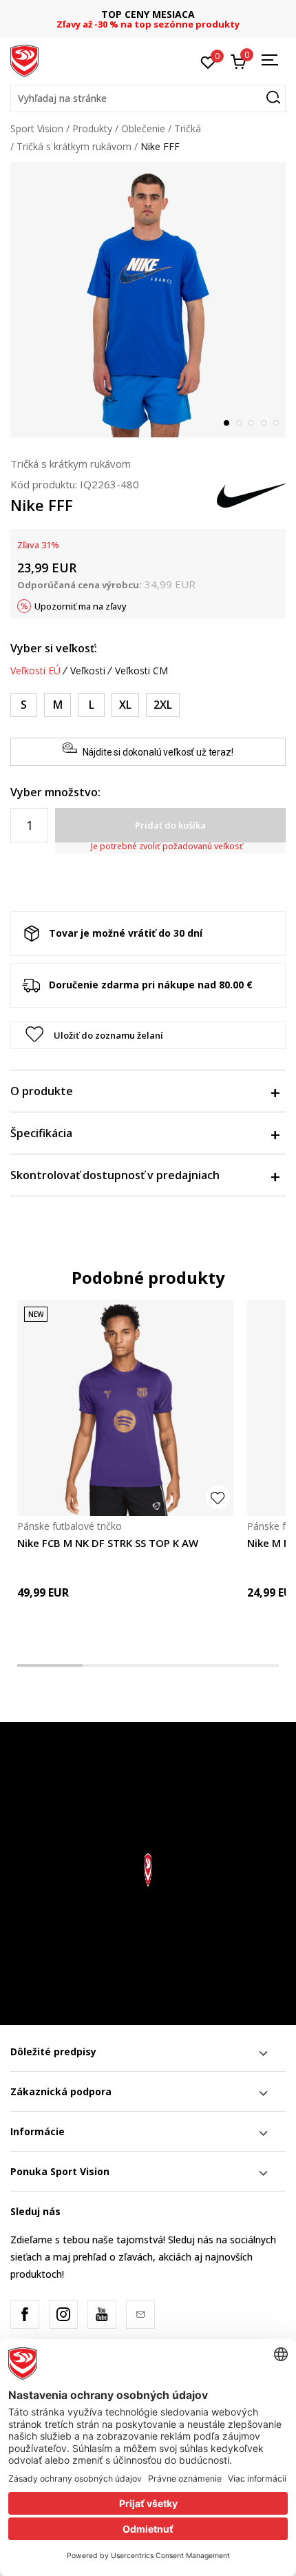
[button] (148, 98)
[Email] (140, 2314)
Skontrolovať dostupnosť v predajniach (115, 1175)
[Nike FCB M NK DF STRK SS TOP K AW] (125, 1408)
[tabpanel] (148, 300)
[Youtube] (102, 2314)
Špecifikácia (41, 1133)
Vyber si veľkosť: (54, 648)
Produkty (92, 128)
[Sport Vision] (24, 60)
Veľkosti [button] (88, 671)
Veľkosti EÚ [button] (35, 671)
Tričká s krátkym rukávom (74, 146)
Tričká (188, 128)
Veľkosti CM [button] (141, 671)
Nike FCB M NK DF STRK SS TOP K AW (108, 1543)
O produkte (42, 1091)
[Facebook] (25, 2314)
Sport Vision (37, 128)
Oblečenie (143, 128)
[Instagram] (63, 2314)
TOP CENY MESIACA (144, 14)
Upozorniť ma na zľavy (81, 606)
